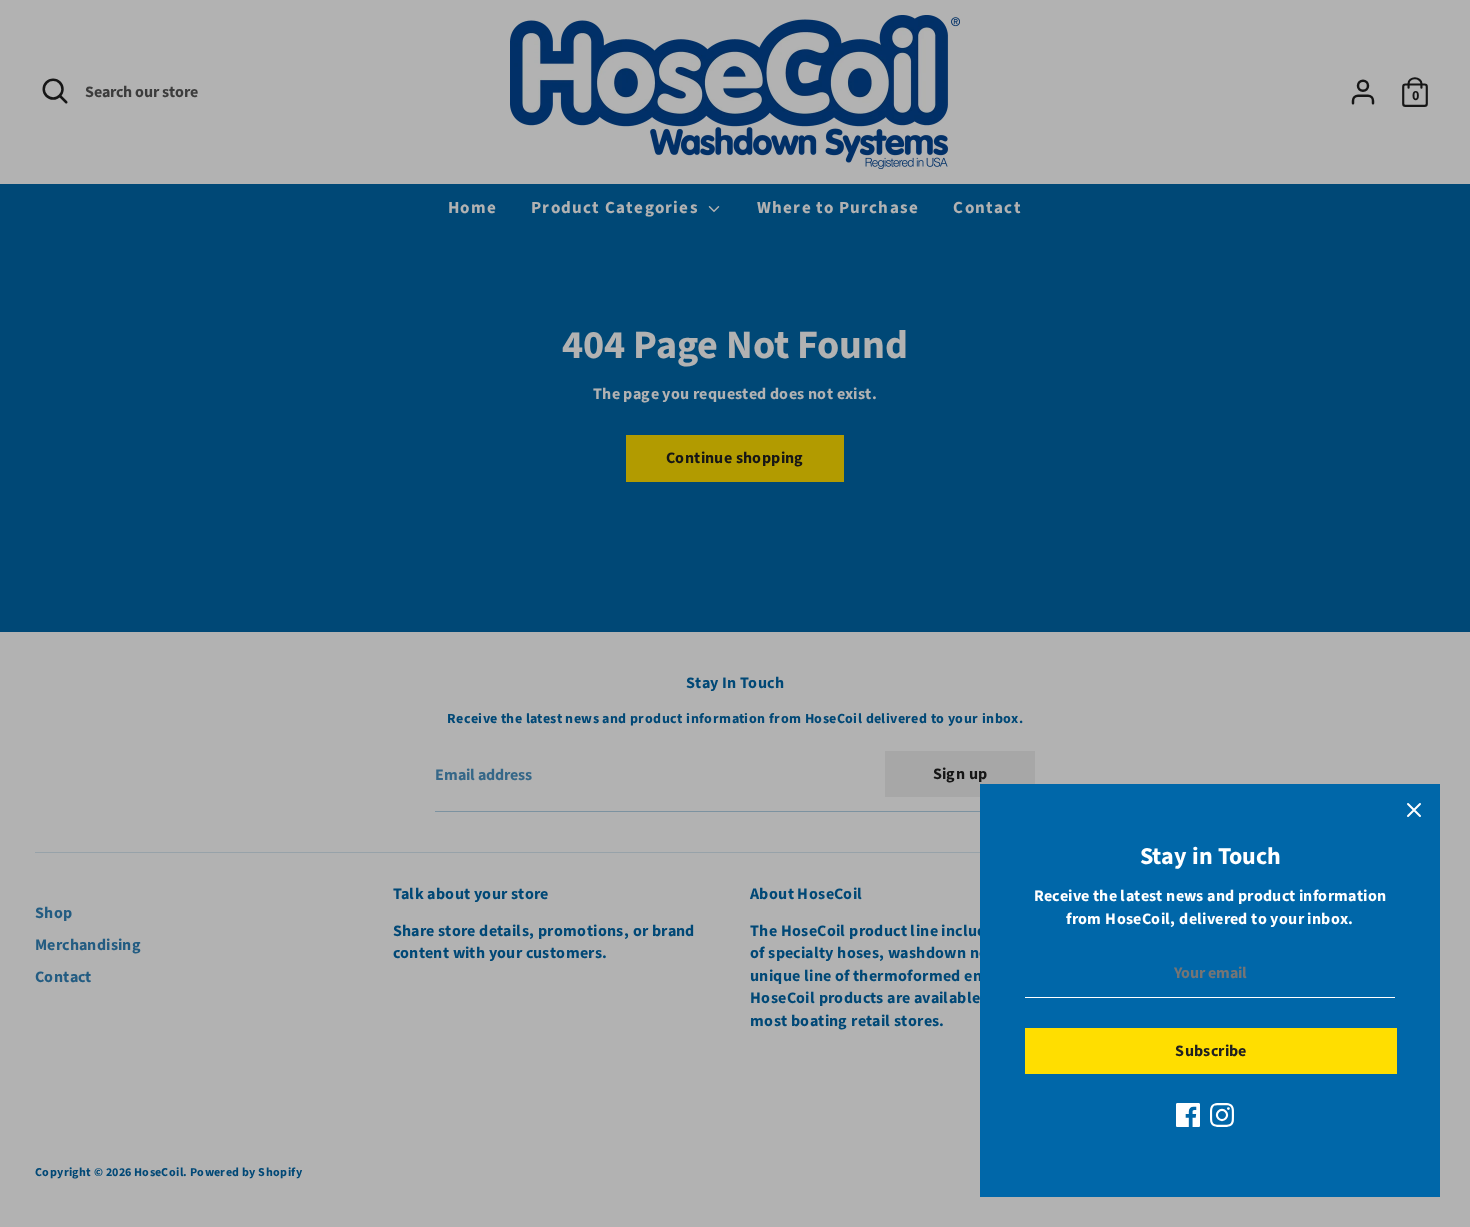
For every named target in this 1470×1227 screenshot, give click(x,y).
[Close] (1414, 810)
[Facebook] (1188, 1115)
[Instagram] (1222, 1115)
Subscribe (1211, 1051)
